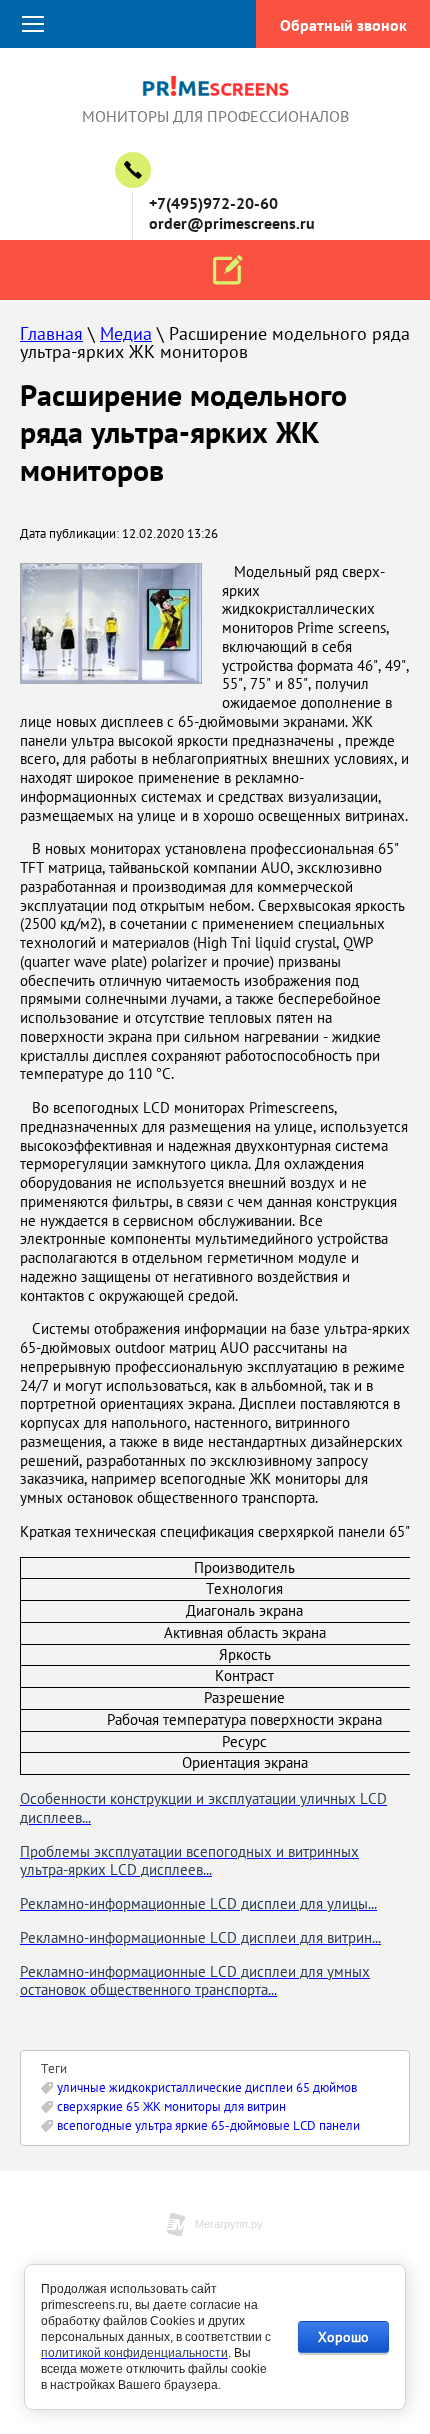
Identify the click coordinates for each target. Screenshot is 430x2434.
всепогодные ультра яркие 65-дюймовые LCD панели (208, 2125)
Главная (51, 333)
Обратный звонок (343, 25)
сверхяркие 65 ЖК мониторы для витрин (171, 2106)
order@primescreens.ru (232, 223)
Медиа (126, 333)
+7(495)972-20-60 (213, 203)
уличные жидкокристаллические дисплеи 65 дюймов (207, 2087)
